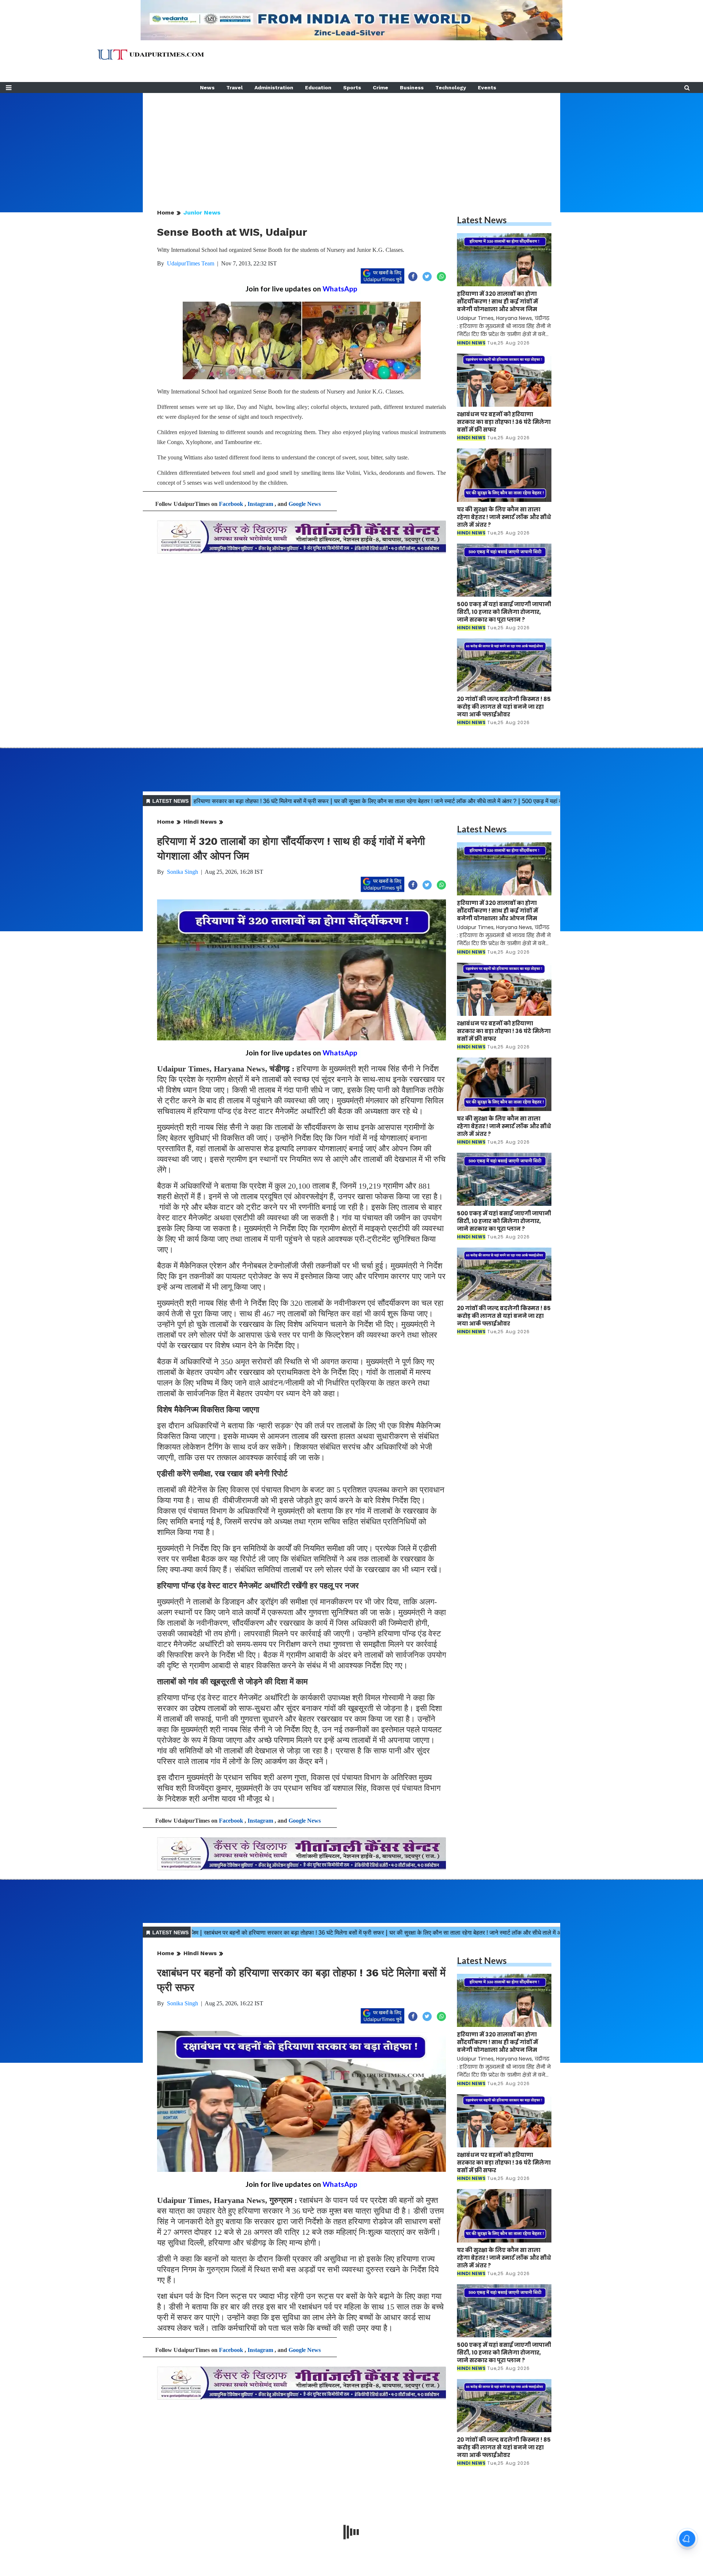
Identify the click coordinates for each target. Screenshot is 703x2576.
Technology (451, 87)
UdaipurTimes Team (191, 263)
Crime (380, 87)
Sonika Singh (183, 872)
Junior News (202, 213)
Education (318, 87)
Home (166, 213)
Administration (274, 87)
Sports (352, 87)
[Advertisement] (351, 144)
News (207, 87)
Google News (305, 504)
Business (412, 87)
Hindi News (200, 822)
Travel (235, 87)
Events (487, 87)
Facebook (231, 504)
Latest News (482, 220)
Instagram (260, 504)
